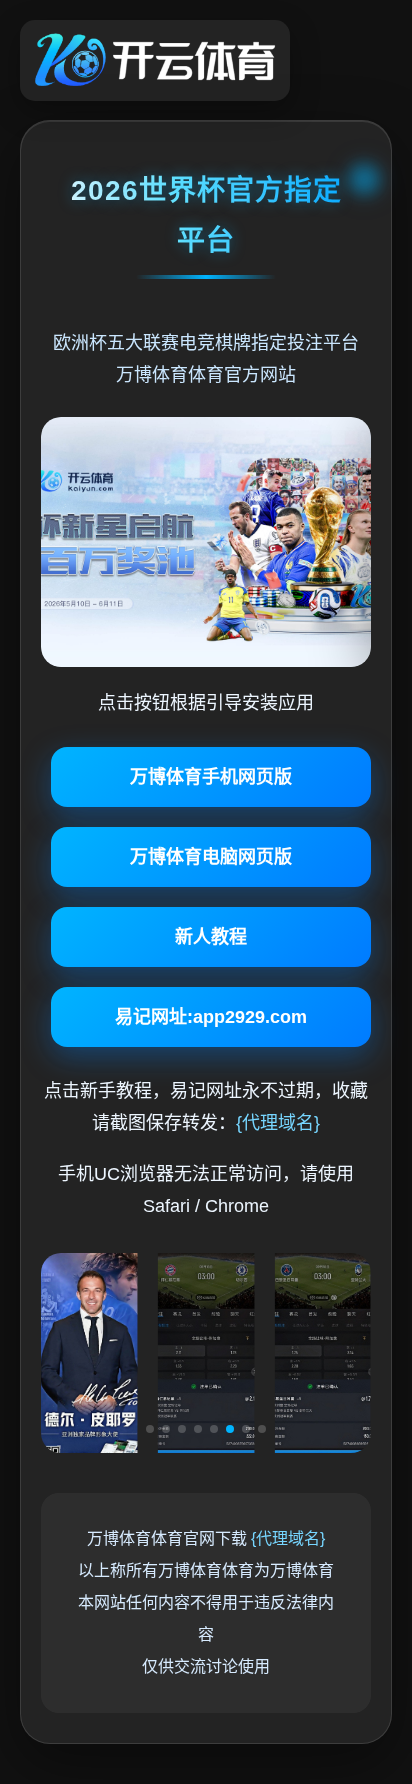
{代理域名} (278, 1123)
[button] (150, 1429)
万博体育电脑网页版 (211, 857)
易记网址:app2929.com (211, 1017)
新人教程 (211, 937)
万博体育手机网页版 (211, 777)
